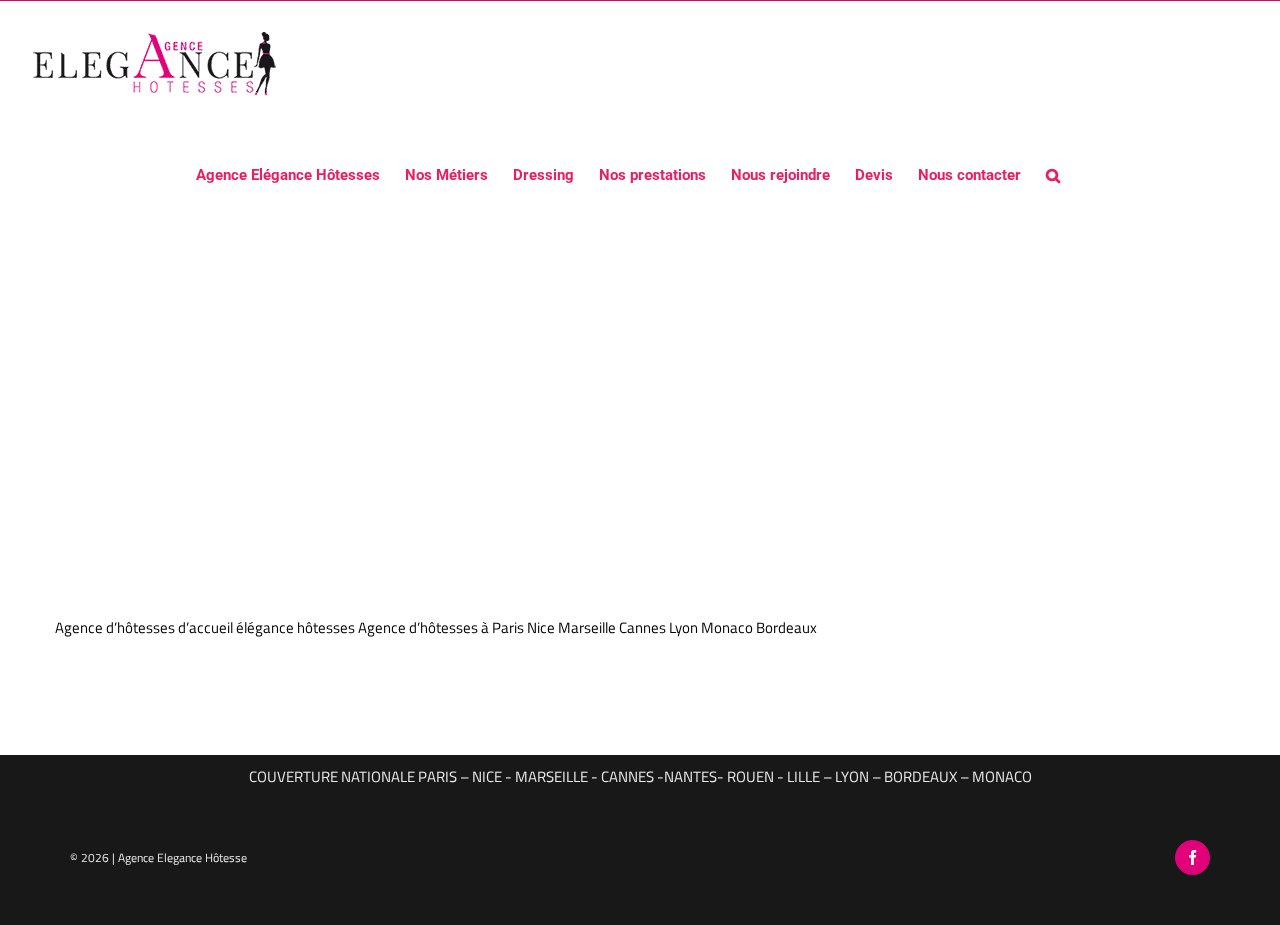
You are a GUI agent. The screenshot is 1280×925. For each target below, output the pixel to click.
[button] (1053, 173)
